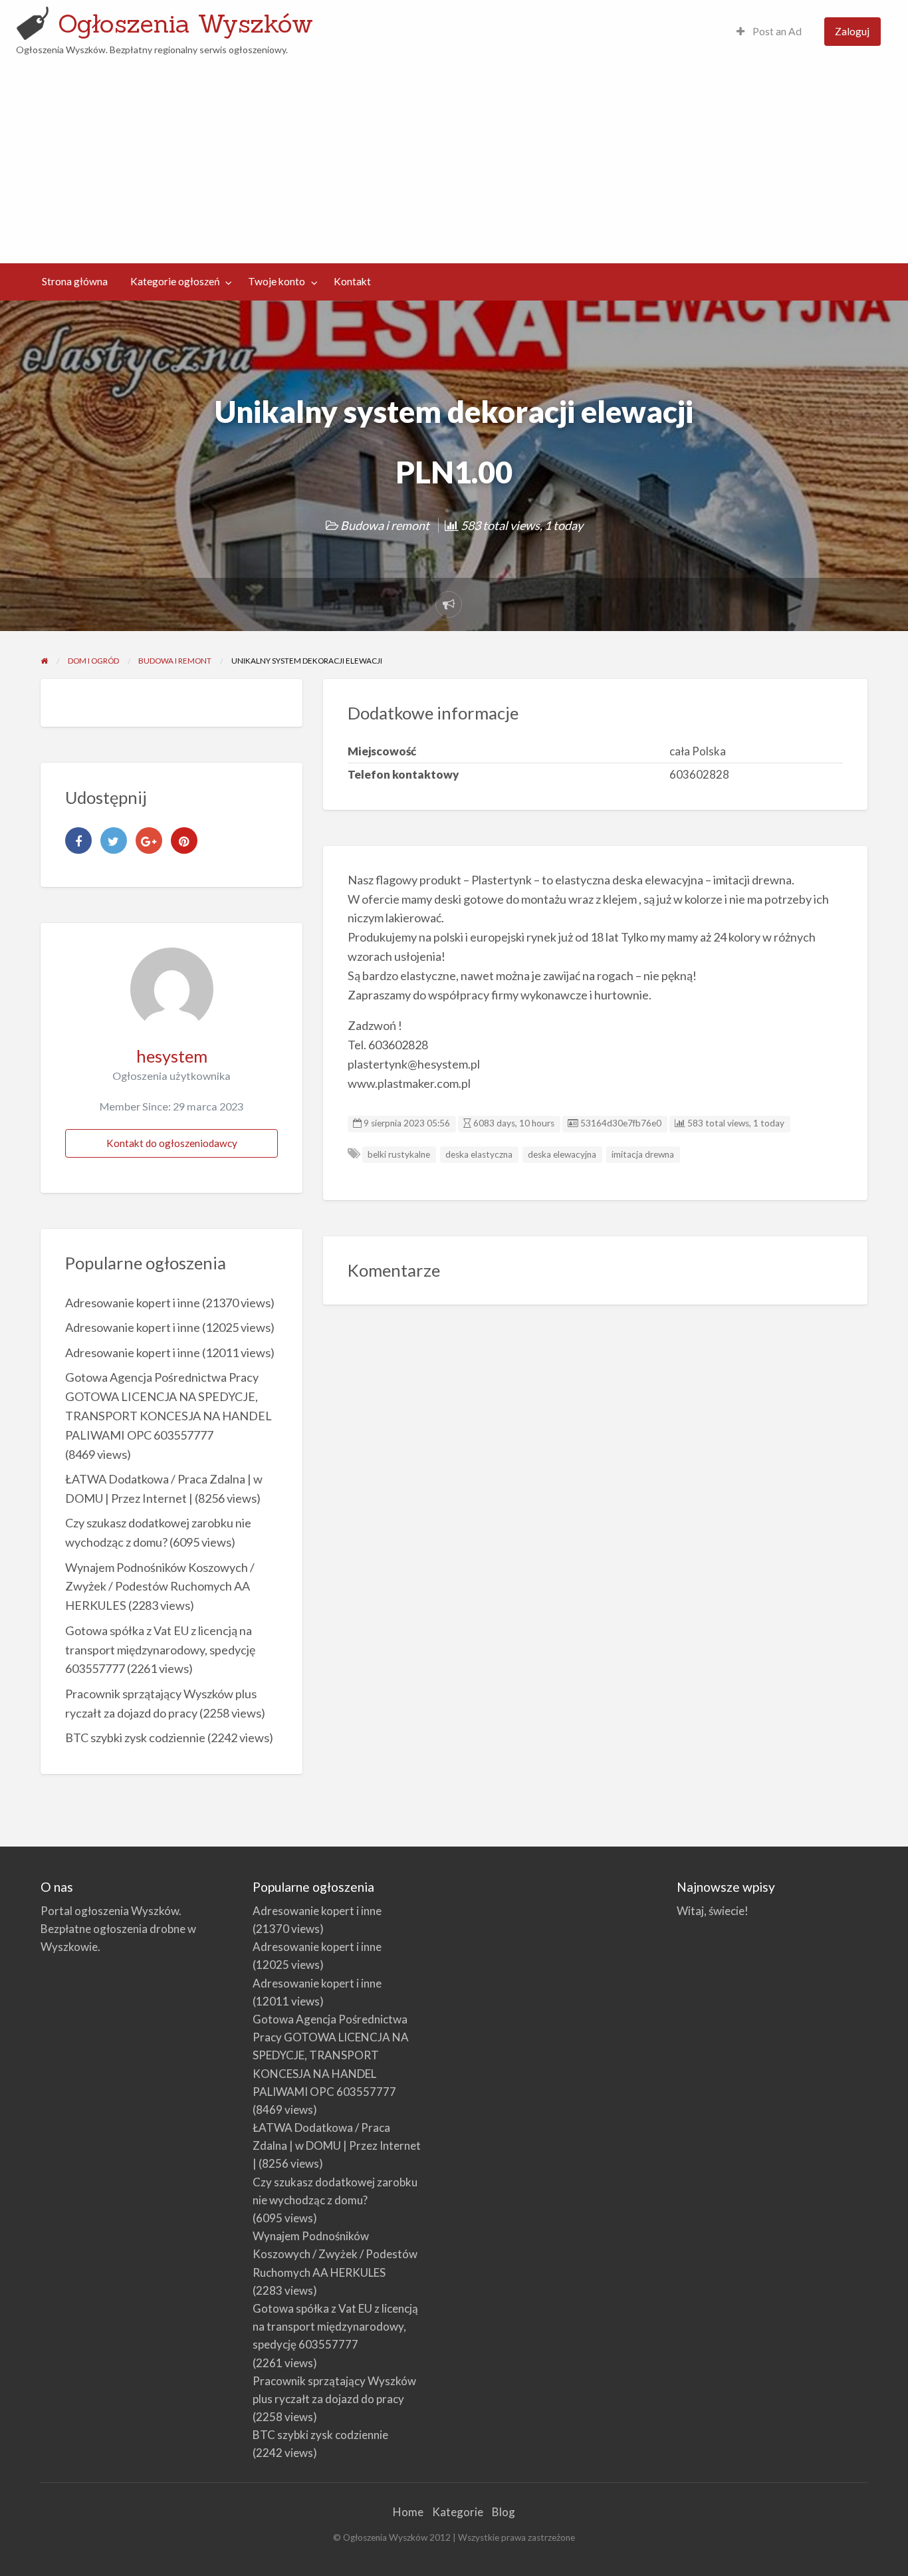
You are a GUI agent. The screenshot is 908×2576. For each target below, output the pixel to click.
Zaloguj (852, 31)
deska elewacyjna (562, 1154)
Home (408, 2512)
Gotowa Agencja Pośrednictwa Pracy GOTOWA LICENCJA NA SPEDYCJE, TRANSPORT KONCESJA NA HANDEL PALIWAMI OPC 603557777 (331, 2055)
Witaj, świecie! (713, 1911)
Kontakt (352, 281)
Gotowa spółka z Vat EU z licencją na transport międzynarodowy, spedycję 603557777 (160, 1650)
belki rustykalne (399, 1154)
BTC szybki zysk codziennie (135, 1738)
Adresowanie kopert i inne (133, 1303)
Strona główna (75, 281)
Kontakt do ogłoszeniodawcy (172, 1143)
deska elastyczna (479, 1154)
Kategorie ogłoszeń (175, 281)
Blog (504, 2512)
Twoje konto (277, 281)
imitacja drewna (643, 1154)
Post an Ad (776, 31)
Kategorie (458, 2512)
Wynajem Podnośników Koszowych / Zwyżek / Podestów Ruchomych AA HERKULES (160, 1587)
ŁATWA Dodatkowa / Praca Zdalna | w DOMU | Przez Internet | (337, 2145)
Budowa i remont (385, 525)
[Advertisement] (454, 157)
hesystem (172, 1056)
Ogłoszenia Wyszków (185, 23)
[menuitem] (769, 32)
